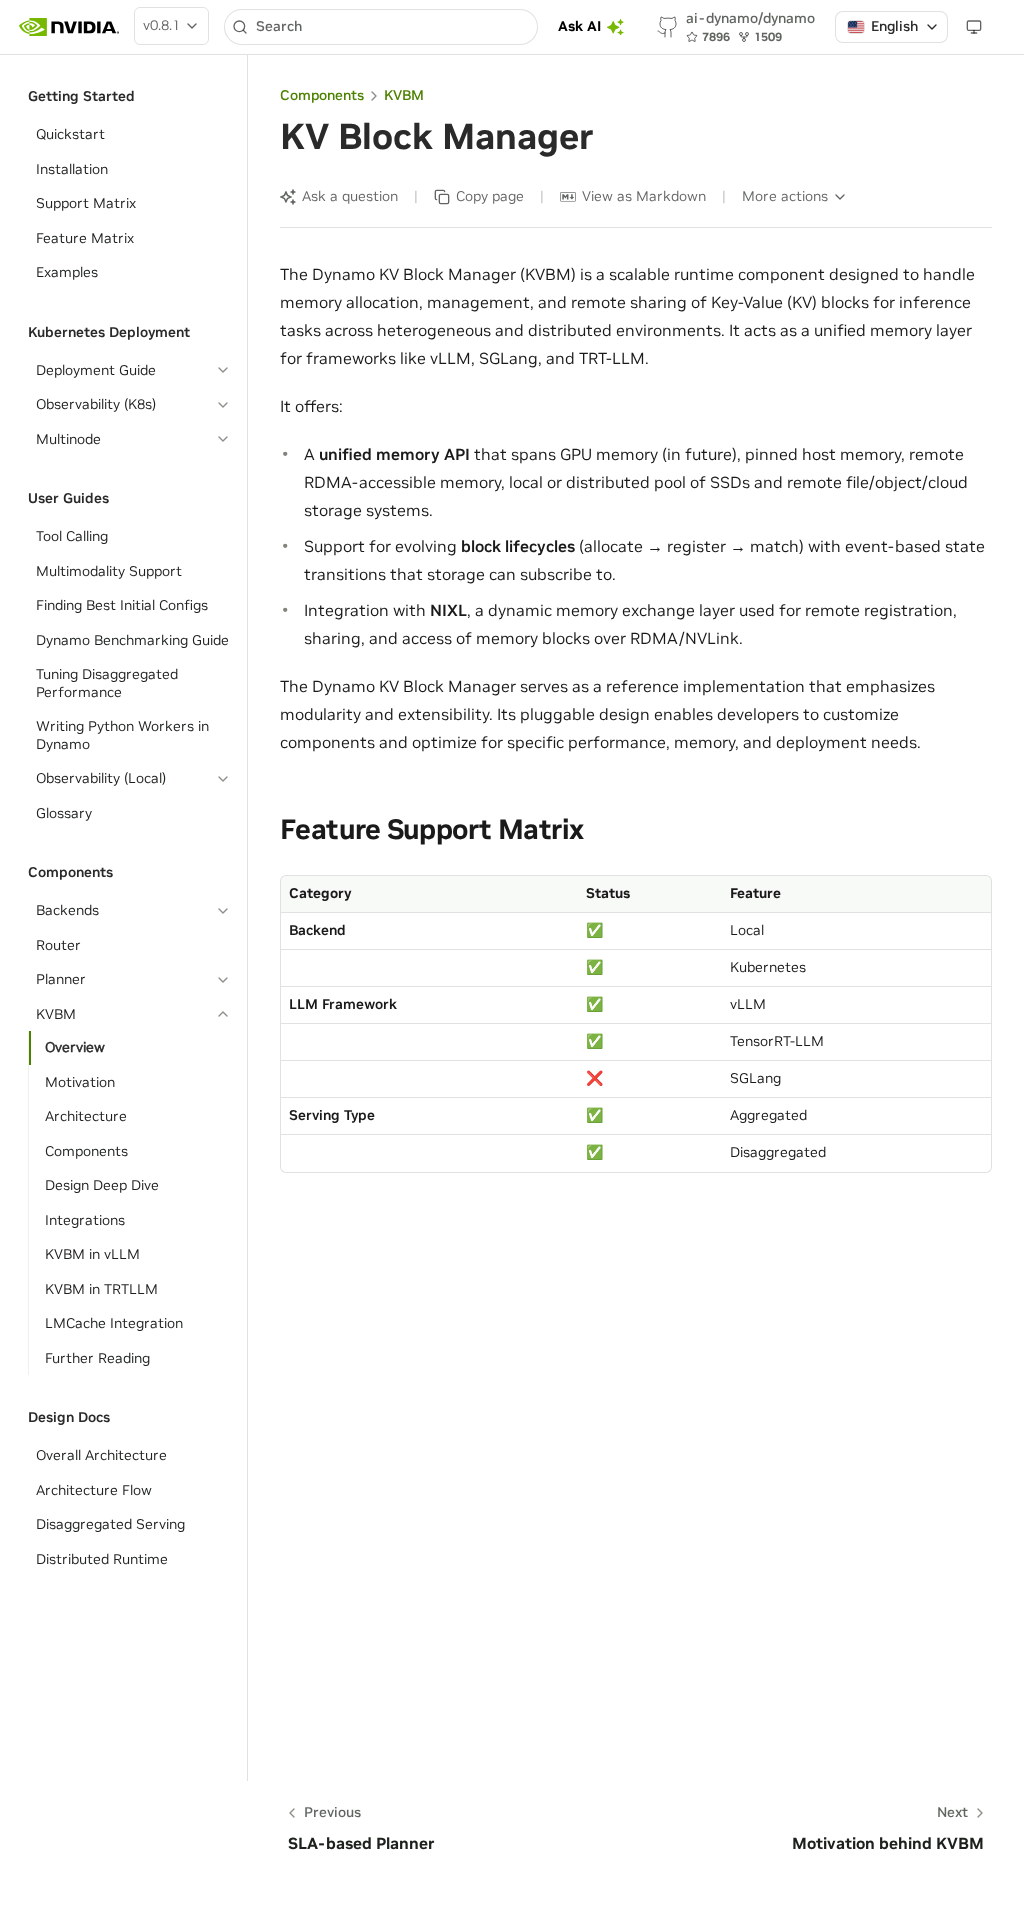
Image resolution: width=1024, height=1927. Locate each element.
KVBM (404, 95)
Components (322, 95)
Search (279, 26)
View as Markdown (644, 196)
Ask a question (350, 196)
